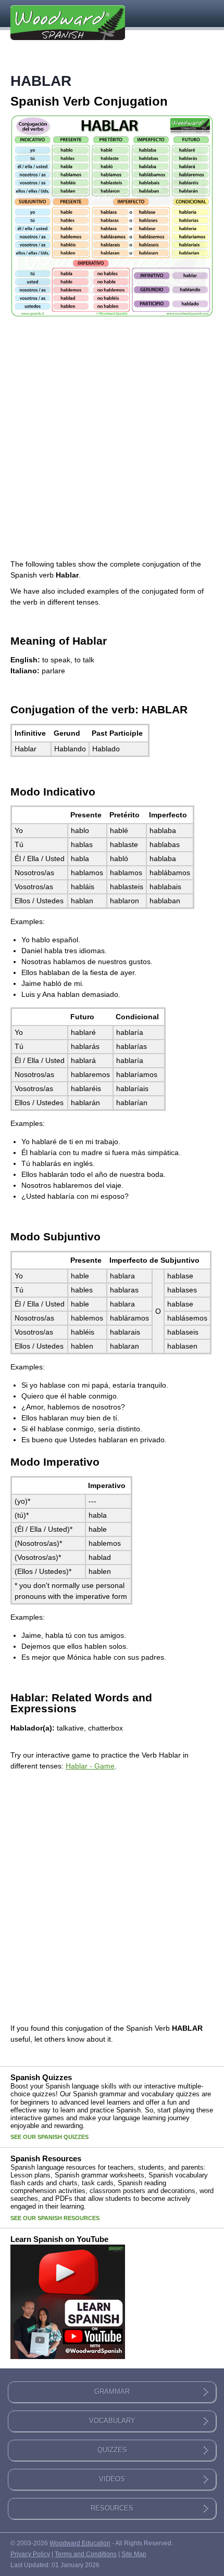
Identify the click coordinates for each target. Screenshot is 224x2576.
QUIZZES (112, 2450)
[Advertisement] (112, 436)
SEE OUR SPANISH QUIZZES (49, 2137)
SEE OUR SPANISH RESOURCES (55, 2218)
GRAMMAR (112, 2392)
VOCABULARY (112, 2421)
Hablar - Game (90, 1766)
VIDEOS (112, 2479)
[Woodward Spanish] (68, 26)
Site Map (134, 2554)
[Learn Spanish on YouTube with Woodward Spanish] (68, 2360)
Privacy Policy (30, 2554)
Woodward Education (80, 2543)
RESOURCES (112, 2508)
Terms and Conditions (86, 2554)
